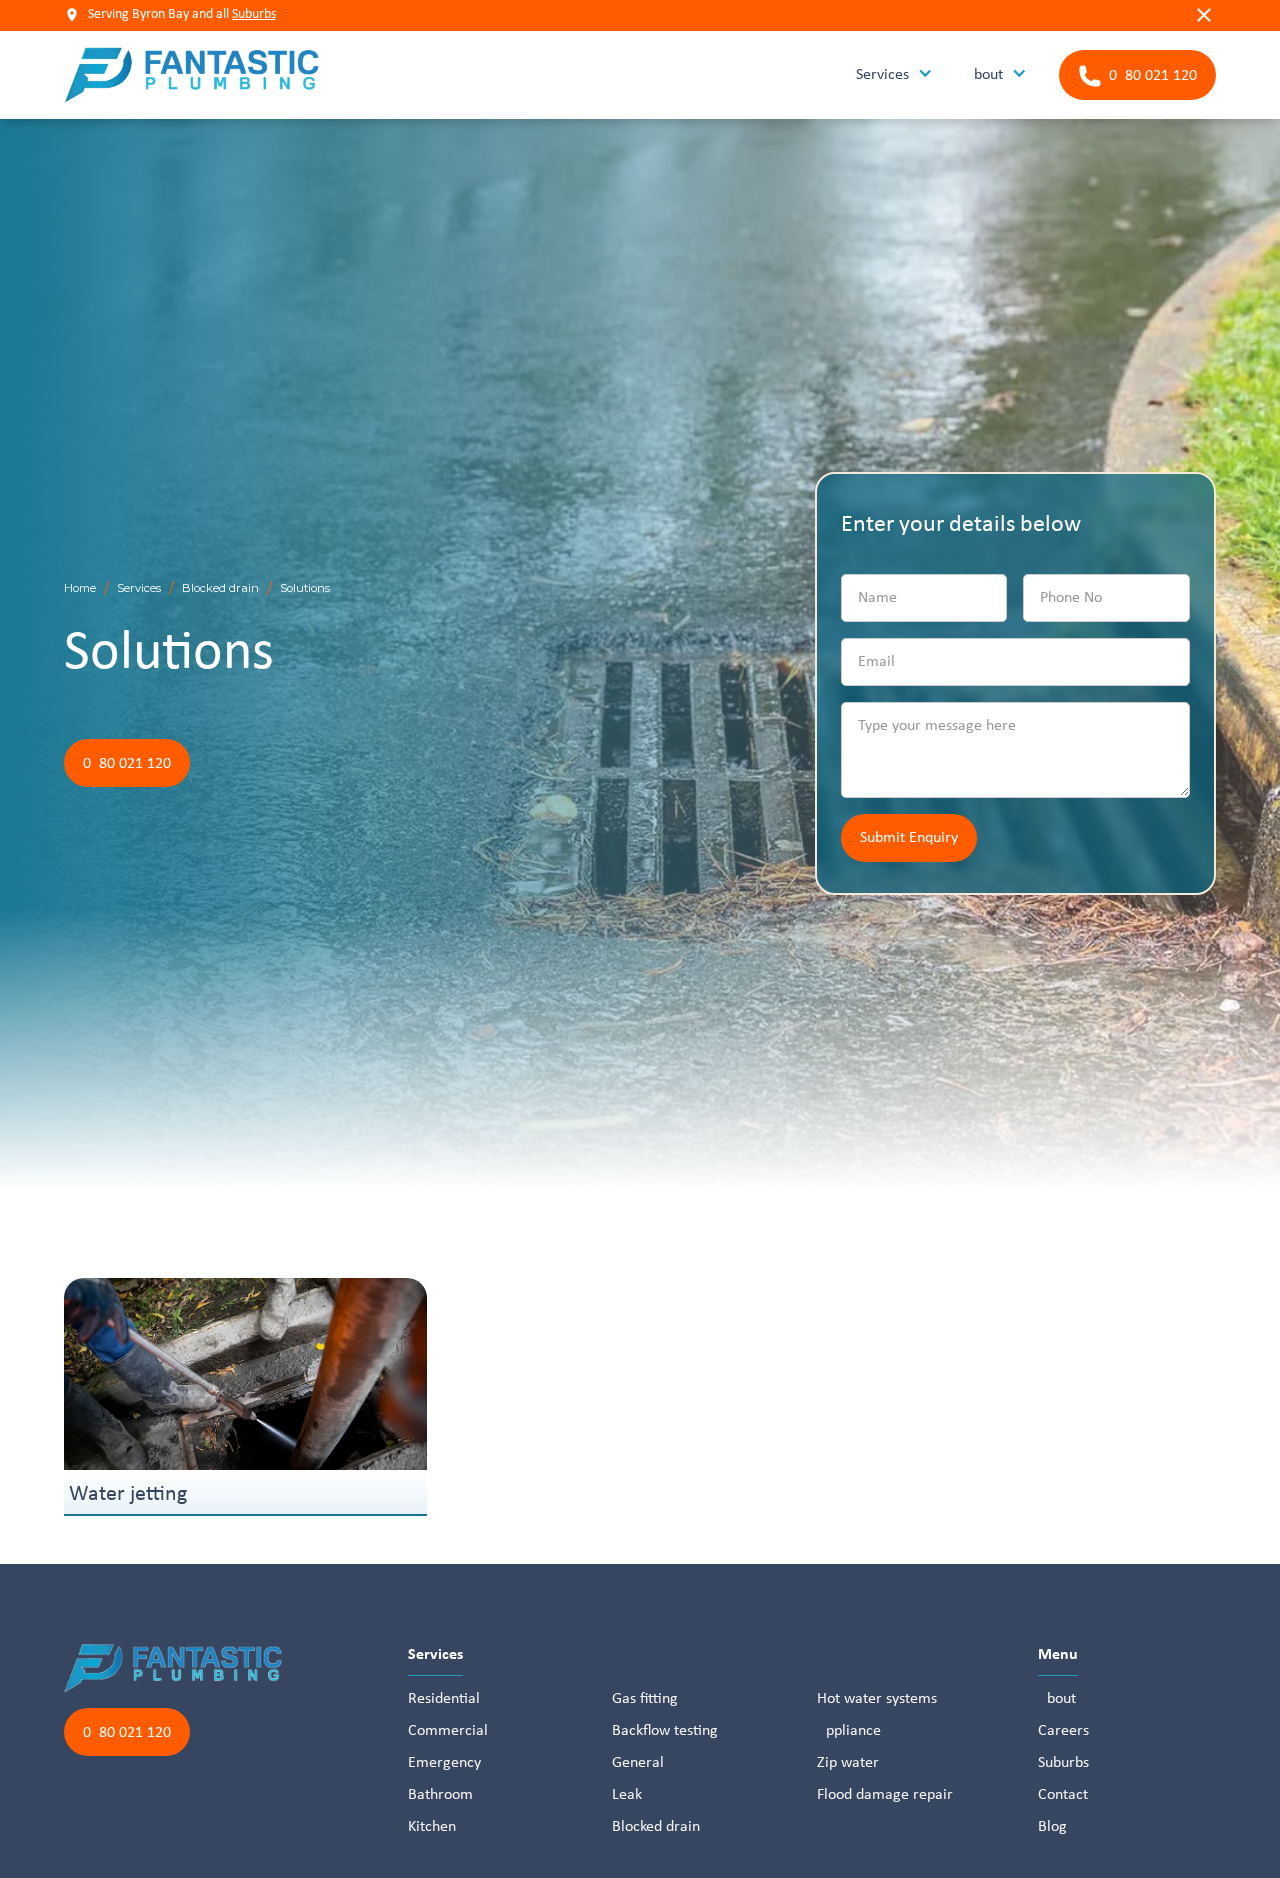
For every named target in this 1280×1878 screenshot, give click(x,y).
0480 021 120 (127, 764)
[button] (894, 75)
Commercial (448, 1731)
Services (139, 588)
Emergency (444, 1763)
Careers (1063, 1731)
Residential (444, 1699)
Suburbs (254, 14)
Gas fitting (645, 1699)
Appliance (849, 1731)
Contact (1063, 1795)
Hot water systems (877, 1699)
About (1057, 1699)
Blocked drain (220, 588)
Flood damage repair (885, 1795)
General (638, 1763)
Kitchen (432, 1827)
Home (80, 588)
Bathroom (440, 1795)
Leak (627, 1795)
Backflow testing (665, 1731)
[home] (191, 75)
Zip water (848, 1763)
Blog (1052, 1827)
